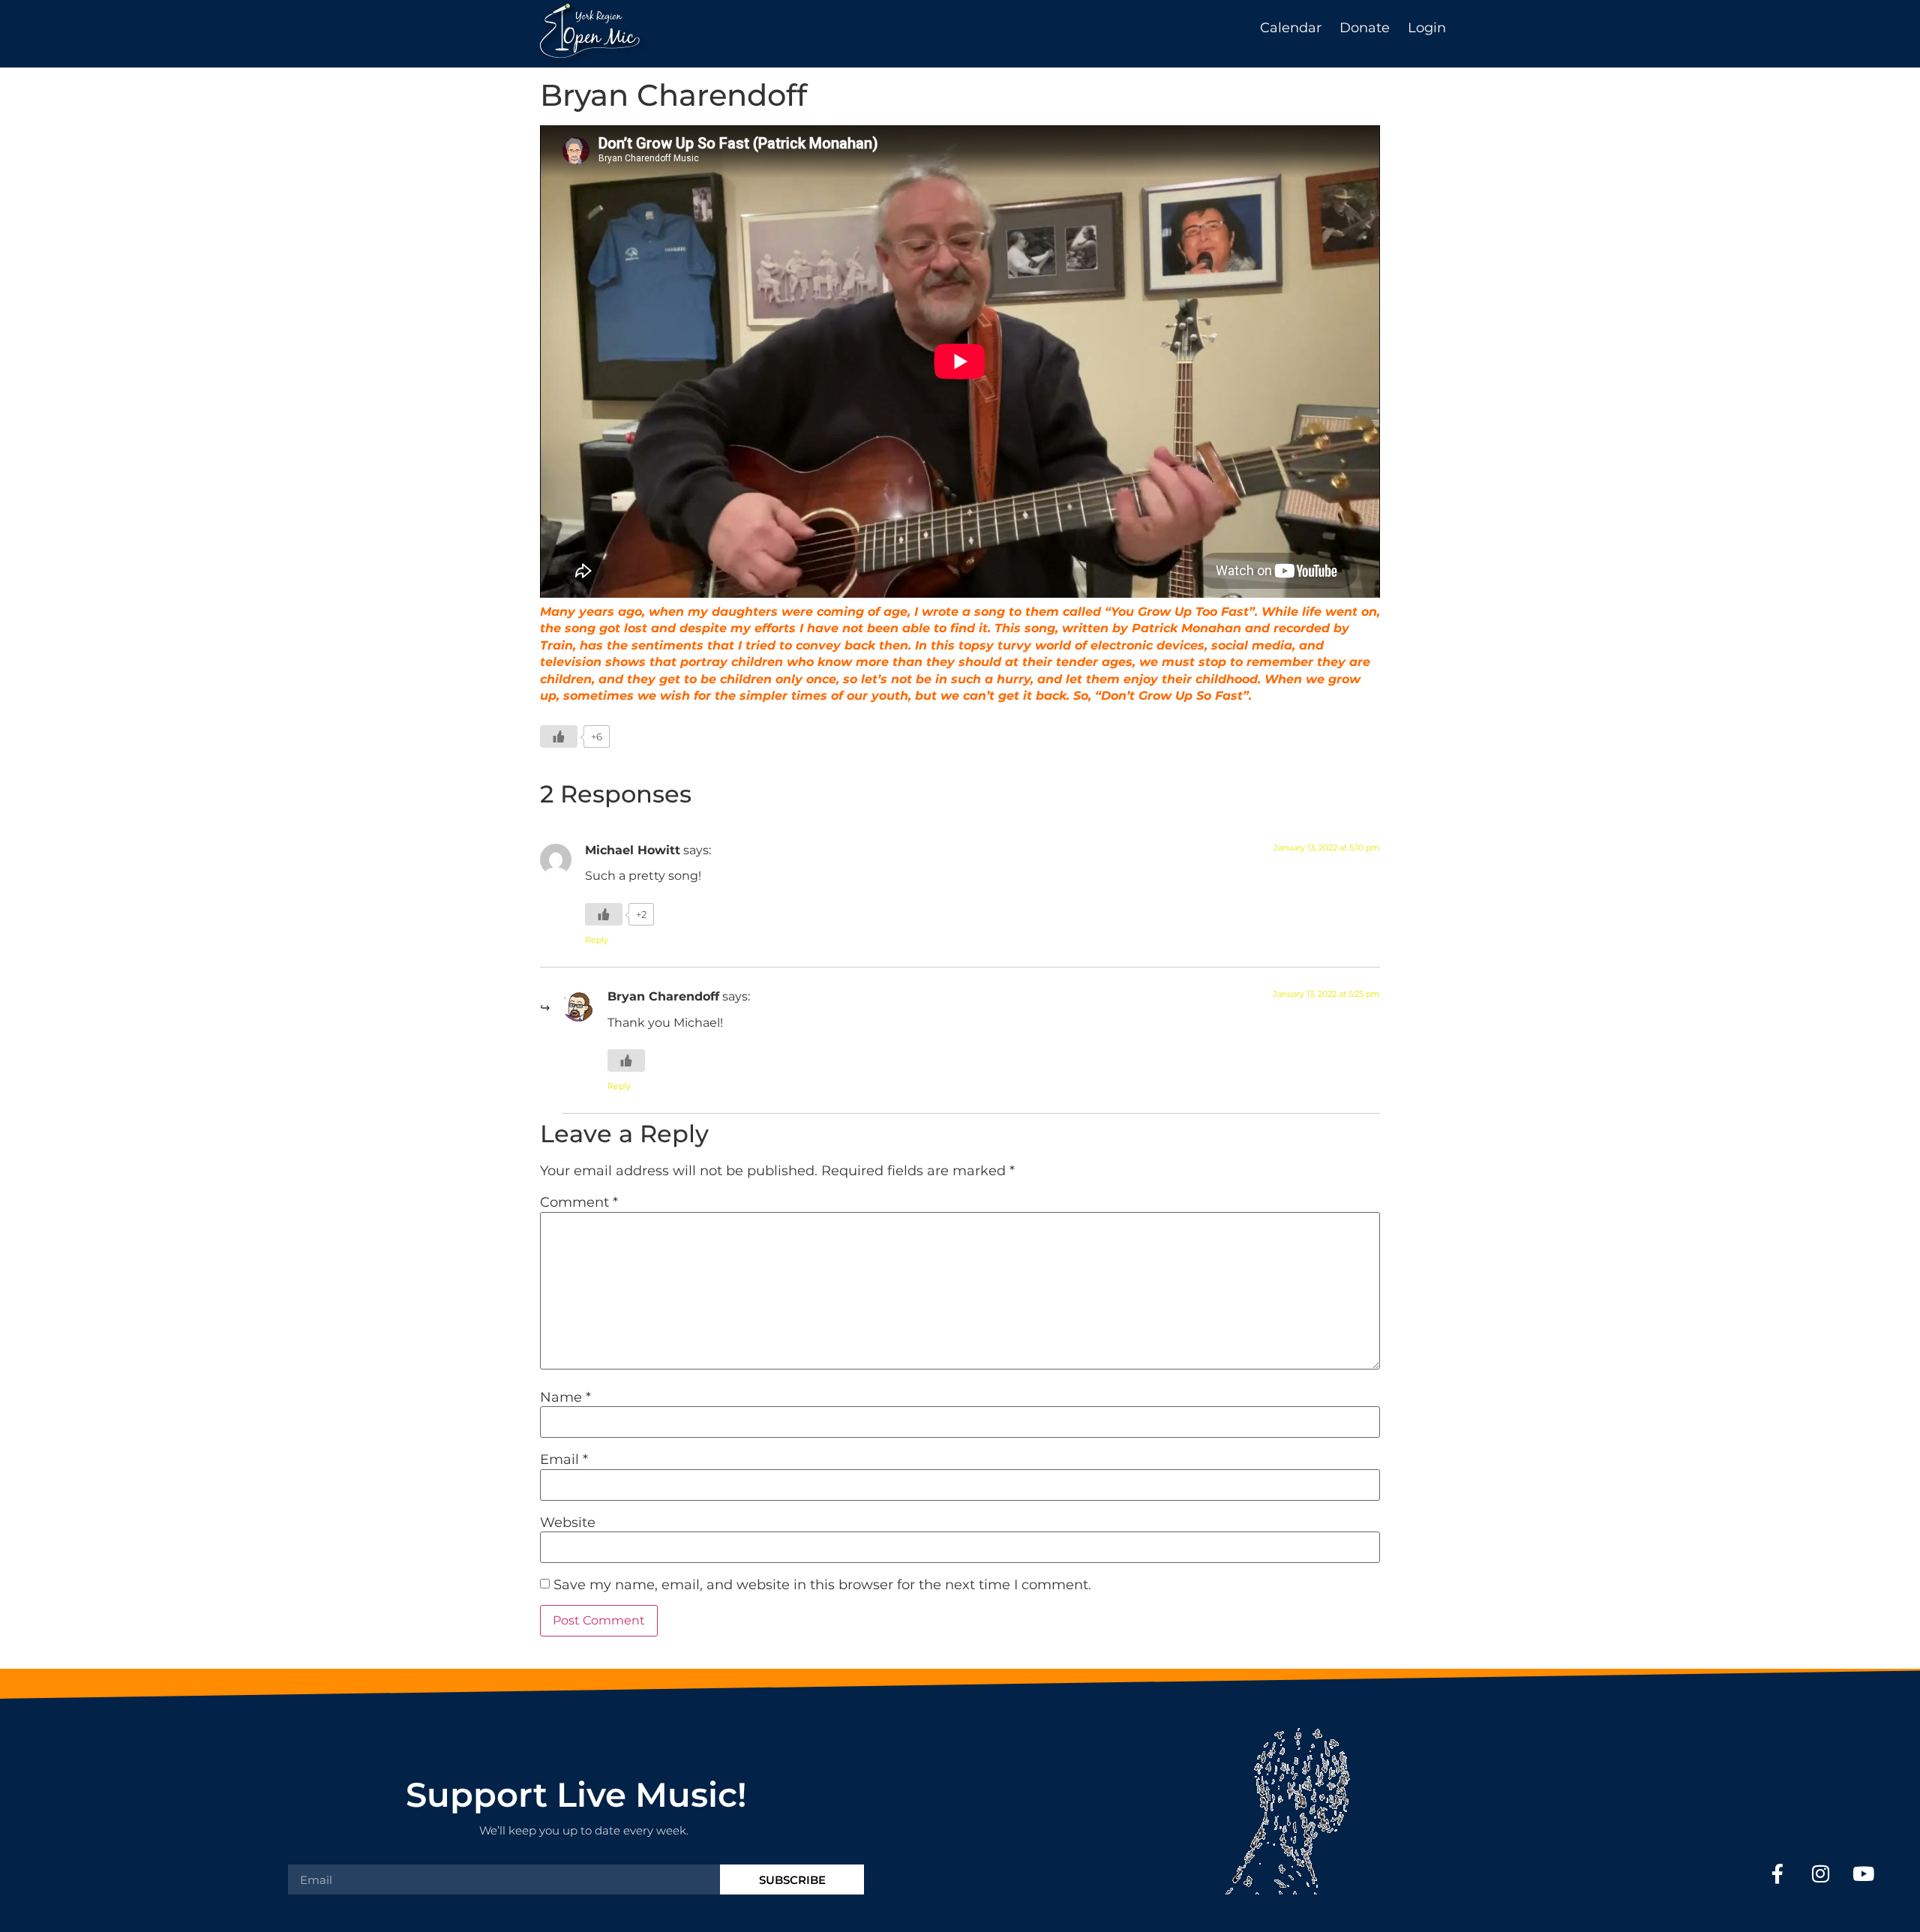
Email (564, 1459)
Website (568, 1522)
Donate (1365, 28)
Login (1427, 28)
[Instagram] (1821, 1873)
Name (565, 1397)
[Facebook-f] (1777, 1873)
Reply (597, 940)
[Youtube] (1863, 1873)
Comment (579, 1202)
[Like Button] (559, 736)
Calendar (1291, 28)
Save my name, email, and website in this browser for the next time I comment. (822, 1585)
